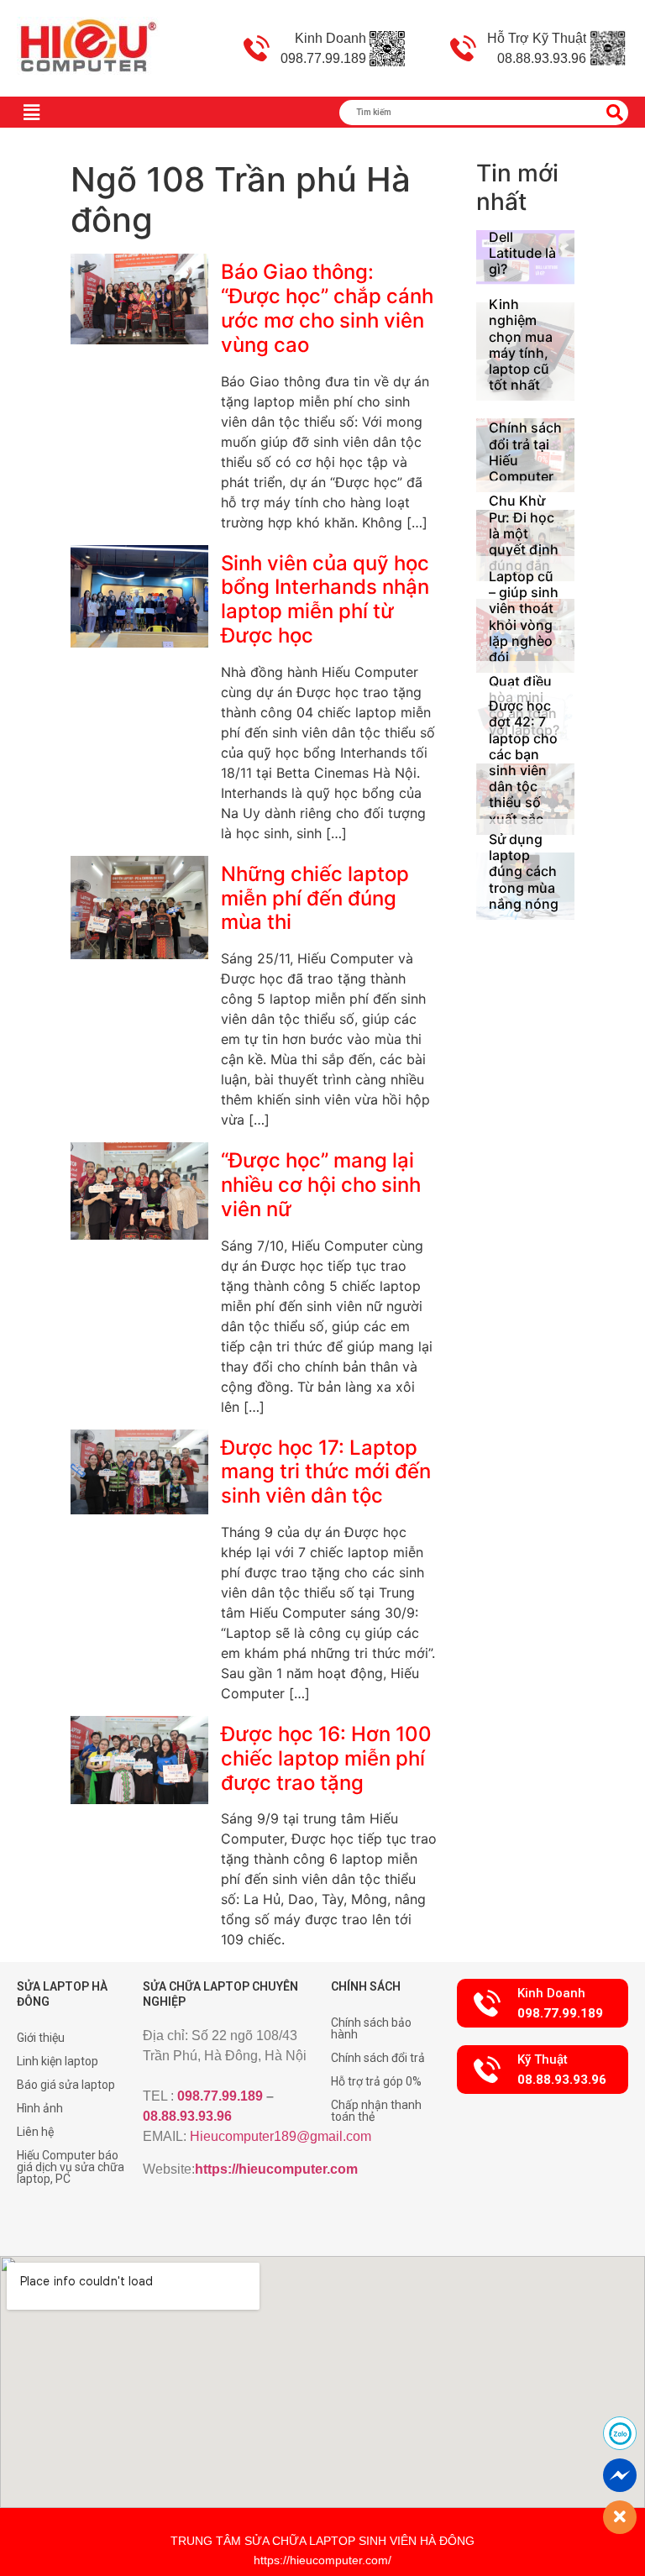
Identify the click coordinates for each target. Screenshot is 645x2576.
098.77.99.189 (220, 2096)
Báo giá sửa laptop (66, 2085)
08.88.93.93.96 (187, 2116)
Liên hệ (35, 2132)
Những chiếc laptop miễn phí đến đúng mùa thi (315, 898)
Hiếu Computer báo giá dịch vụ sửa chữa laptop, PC (71, 2167)
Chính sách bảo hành (371, 2028)
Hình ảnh (40, 2108)
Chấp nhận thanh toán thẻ (376, 2111)
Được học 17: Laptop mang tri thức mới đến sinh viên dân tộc (326, 1472)
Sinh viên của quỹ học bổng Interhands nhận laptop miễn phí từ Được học (325, 599)
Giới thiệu (41, 2038)
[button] (543, 2003)
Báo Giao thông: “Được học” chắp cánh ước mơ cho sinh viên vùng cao (327, 308)
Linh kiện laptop (58, 2061)
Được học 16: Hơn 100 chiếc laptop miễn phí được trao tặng (326, 1758)
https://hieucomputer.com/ (322, 2560)
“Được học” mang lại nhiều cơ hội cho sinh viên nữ (321, 1185)
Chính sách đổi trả (378, 2058)
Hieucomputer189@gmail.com (281, 2136)
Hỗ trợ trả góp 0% (376, 2081)
